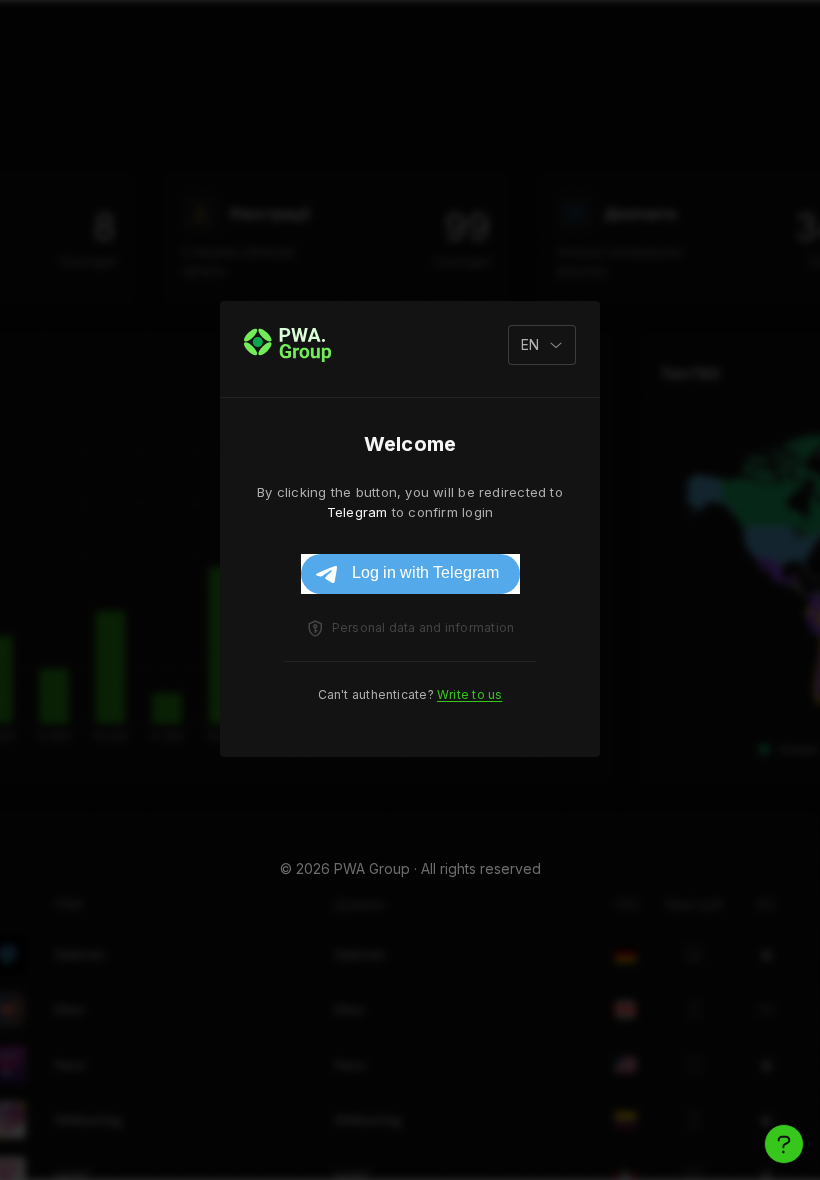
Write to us (469, 694)
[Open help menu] (784, 1144)
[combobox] (542, 345)
